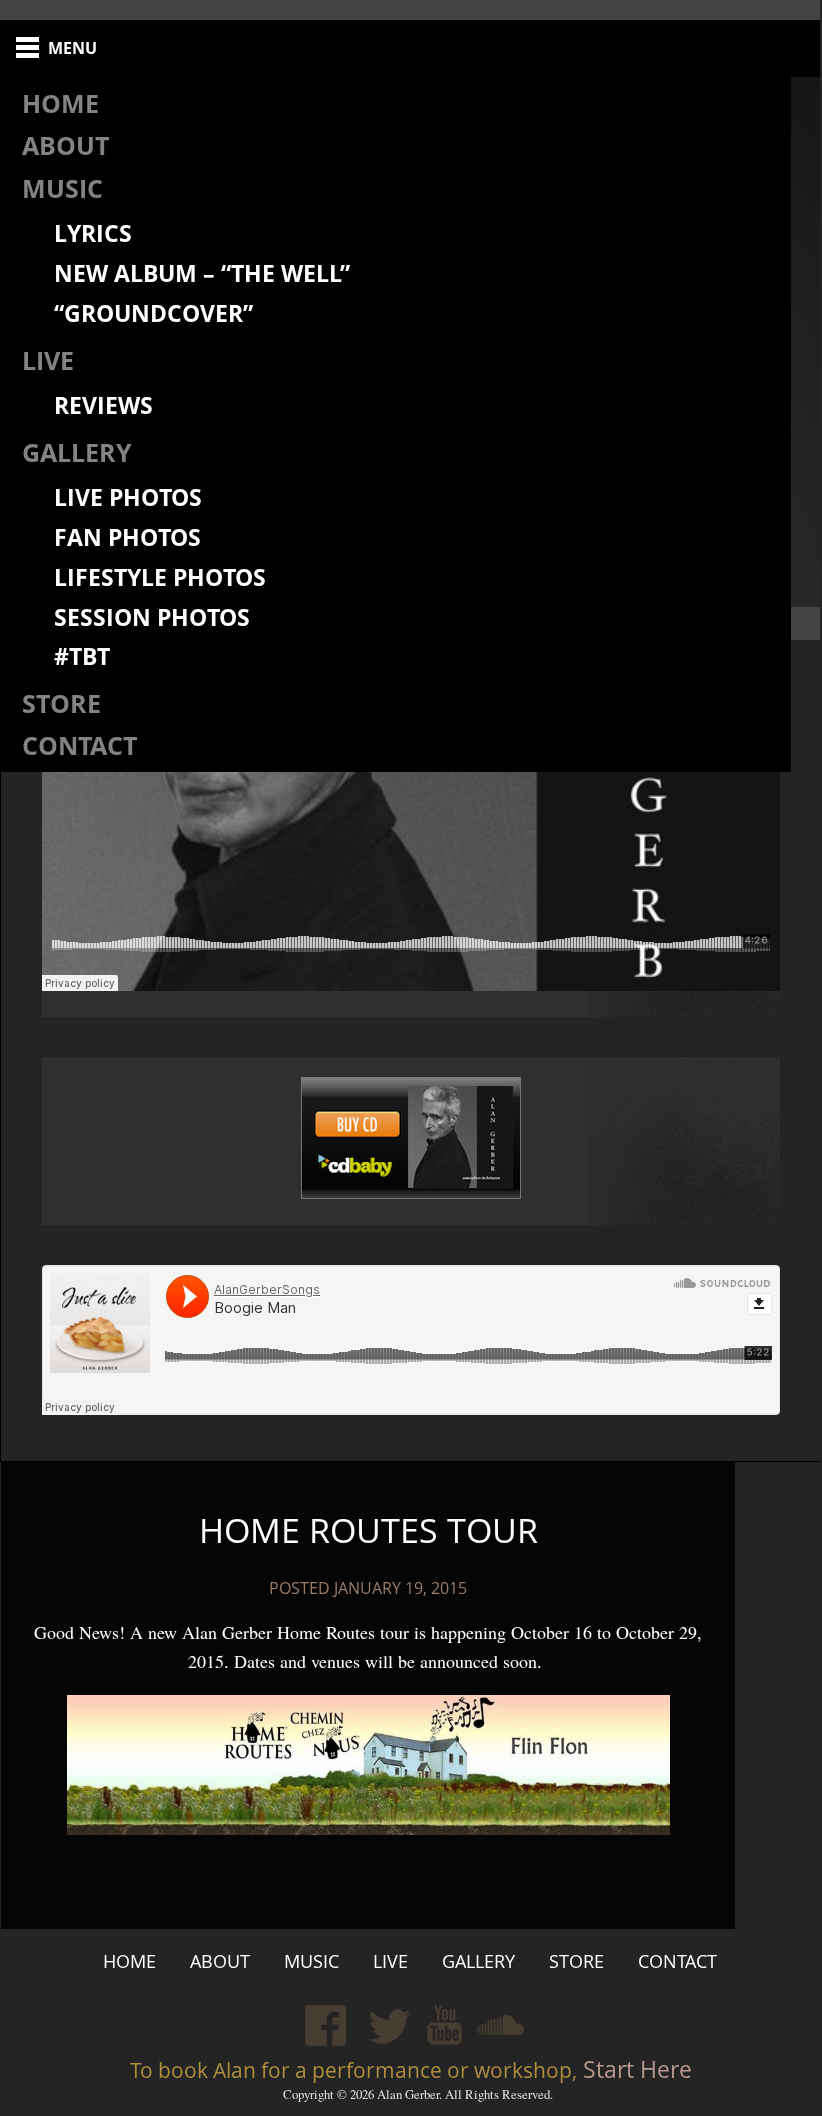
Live (48, 360)
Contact (79, 745)
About (65, 145)
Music (62, 188)
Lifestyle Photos (160, 577)
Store (61, 703)
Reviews (103, 405)
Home (60, 103)
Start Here (634, 2069)
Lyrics (93, 233)
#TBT (82, 656)
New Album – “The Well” (202, 273)
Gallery (77, 452)
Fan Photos (127, 537)
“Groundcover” (153, 313)
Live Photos (128, 497)
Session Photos (152, 617)
